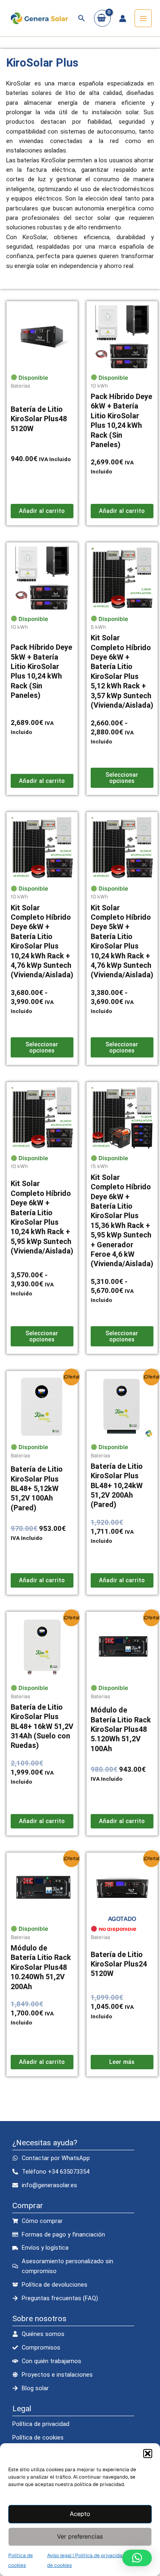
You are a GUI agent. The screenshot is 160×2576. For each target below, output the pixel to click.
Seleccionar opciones (122, 778)
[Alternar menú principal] (143, 18)
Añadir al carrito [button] (42, 511)
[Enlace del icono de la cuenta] (123, 18)
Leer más (122, 2062)
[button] (148, 2454)
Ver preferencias (80, 2536)
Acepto (80, 2514)
